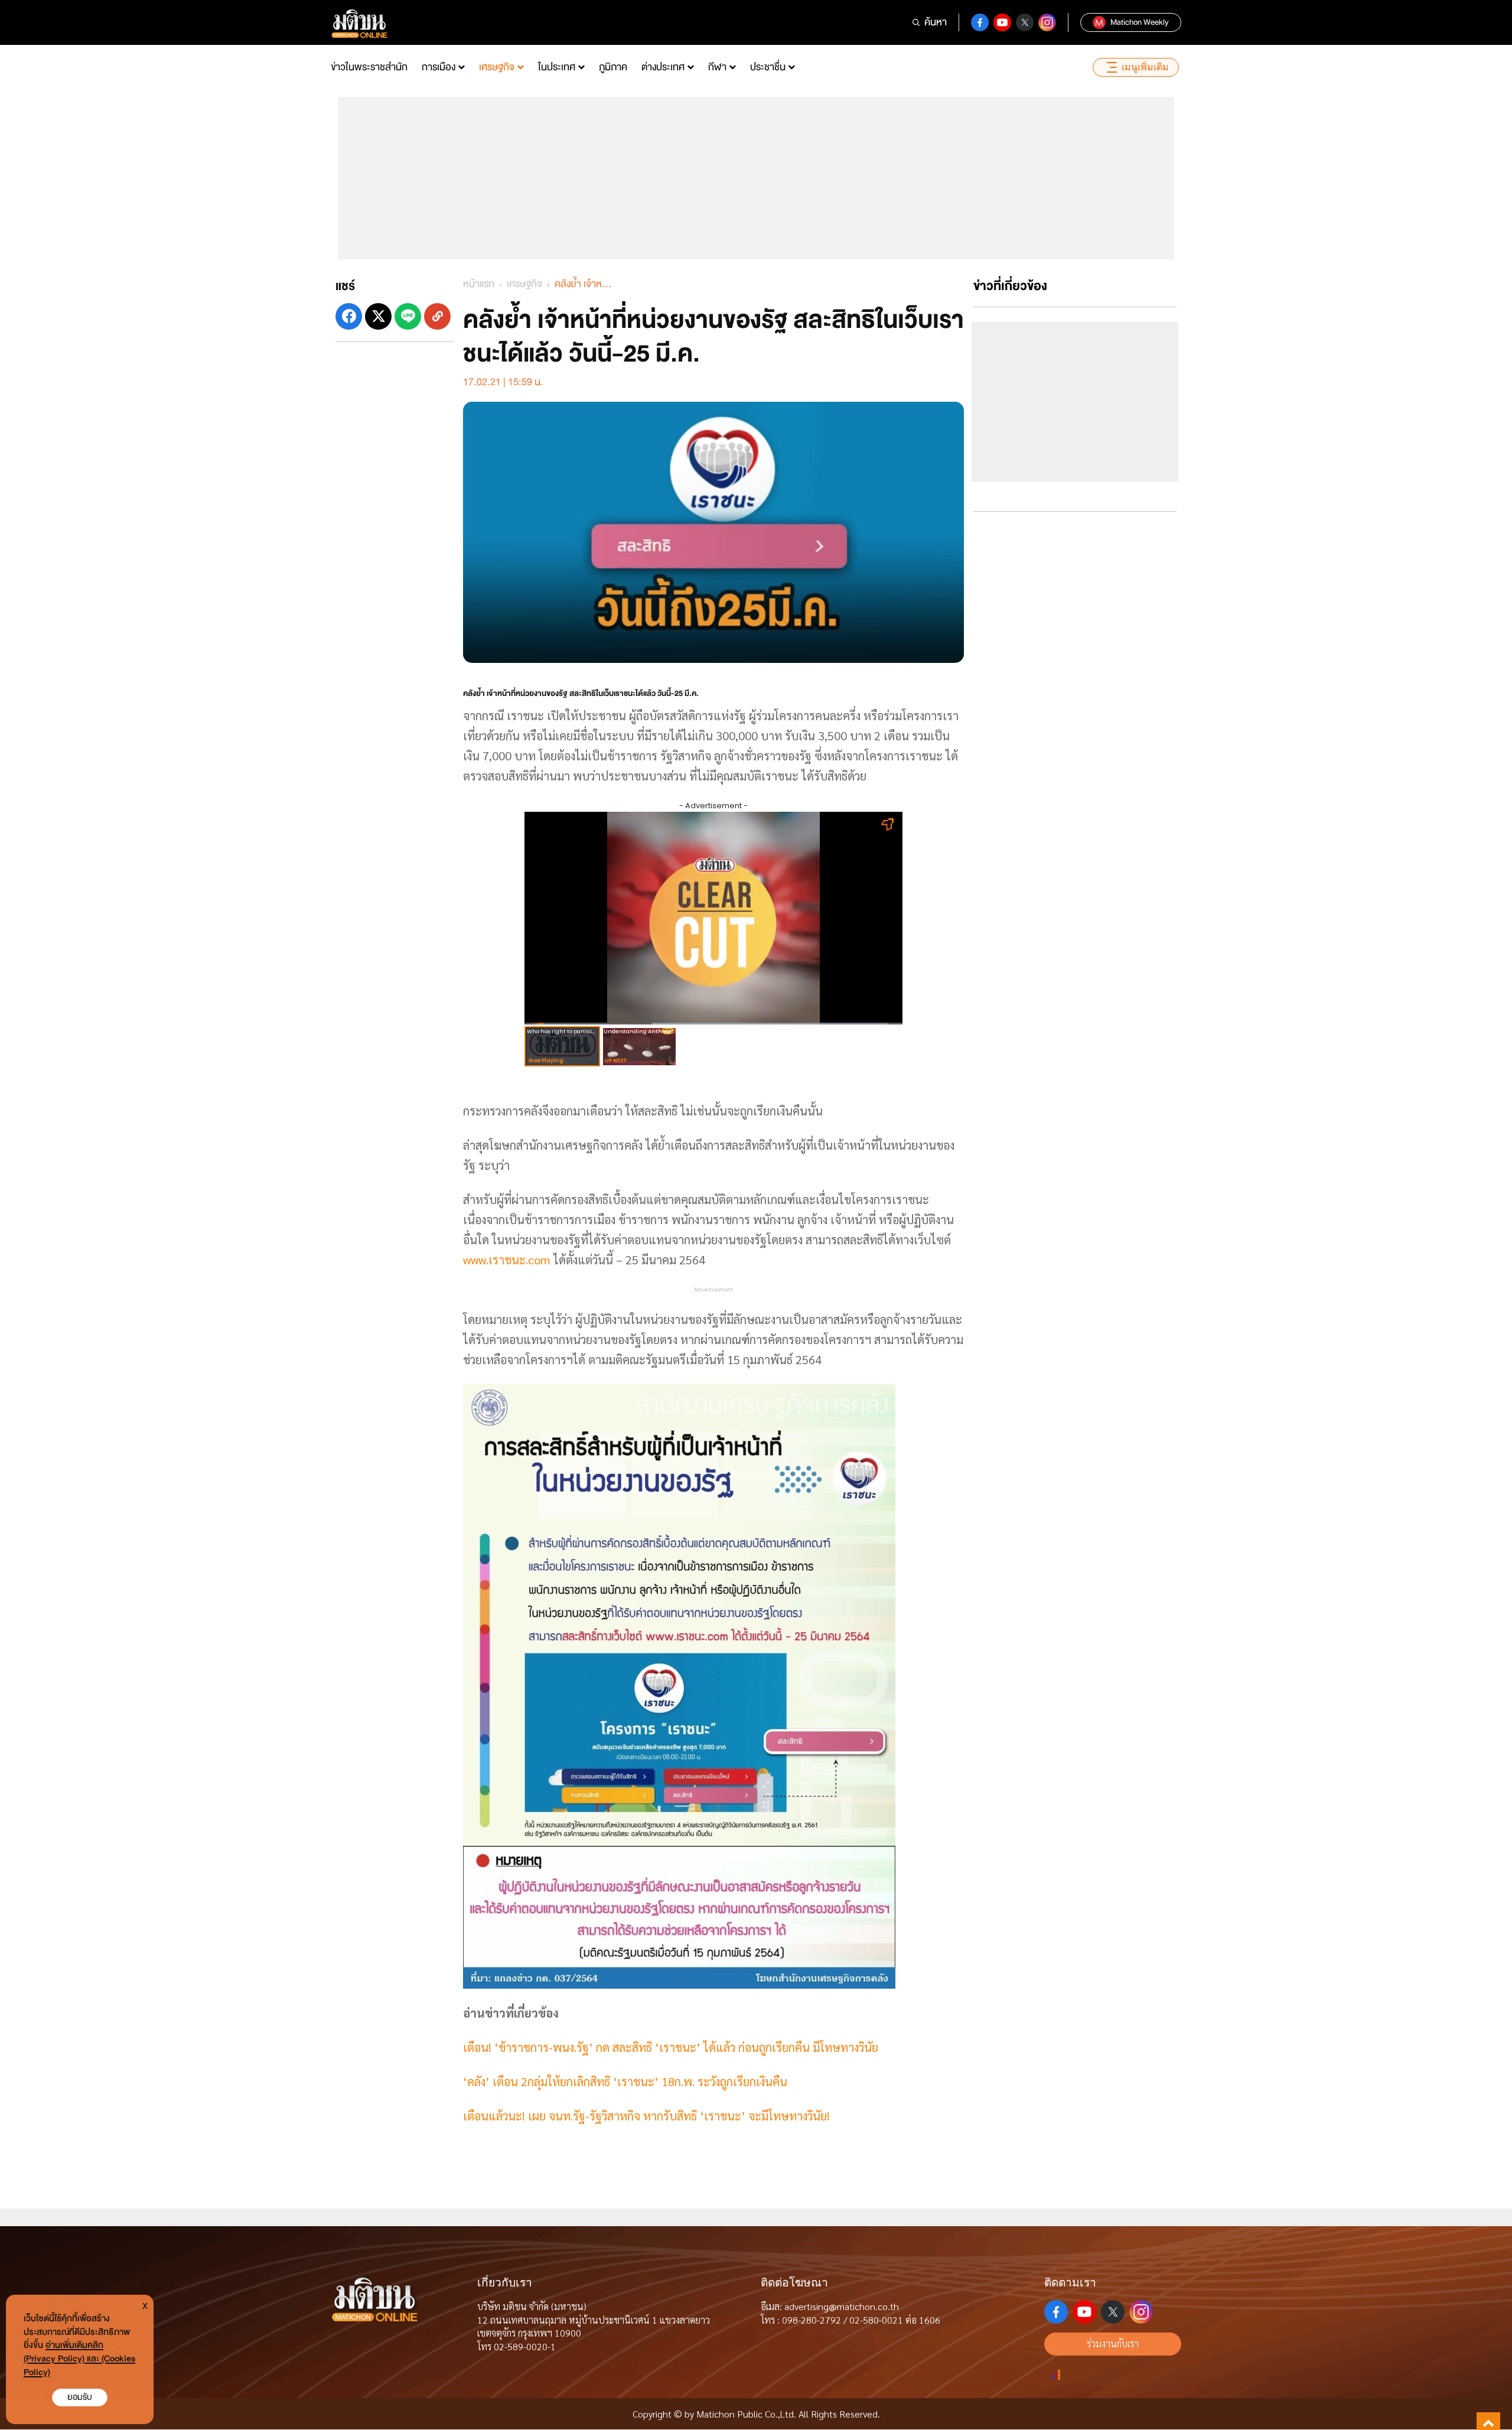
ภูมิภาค (613, 67)
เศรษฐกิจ (497, 67)
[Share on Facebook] (349, 316)
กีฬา (717, 67)
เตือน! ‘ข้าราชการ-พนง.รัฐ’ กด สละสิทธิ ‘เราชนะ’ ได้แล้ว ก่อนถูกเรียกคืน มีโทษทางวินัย (671, 2047)
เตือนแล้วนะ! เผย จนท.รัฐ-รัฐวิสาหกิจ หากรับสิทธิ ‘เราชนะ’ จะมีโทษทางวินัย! (646, 2116)
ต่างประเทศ (663, 67)
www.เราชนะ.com (507, 1260)
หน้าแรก (479, 284)
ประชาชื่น (768, 67)
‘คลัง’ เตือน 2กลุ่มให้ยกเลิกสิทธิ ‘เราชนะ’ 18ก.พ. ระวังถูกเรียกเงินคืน (625, 2081)
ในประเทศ (557, 67)
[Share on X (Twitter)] (378, 316)
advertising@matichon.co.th (842, 2306)
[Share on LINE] (408, 316)
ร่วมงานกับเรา (1113, 2343)
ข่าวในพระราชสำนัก (369, 67)
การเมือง (439, 67)
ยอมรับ (80, 2397)
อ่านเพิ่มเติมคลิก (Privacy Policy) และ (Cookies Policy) (79, 2359)
